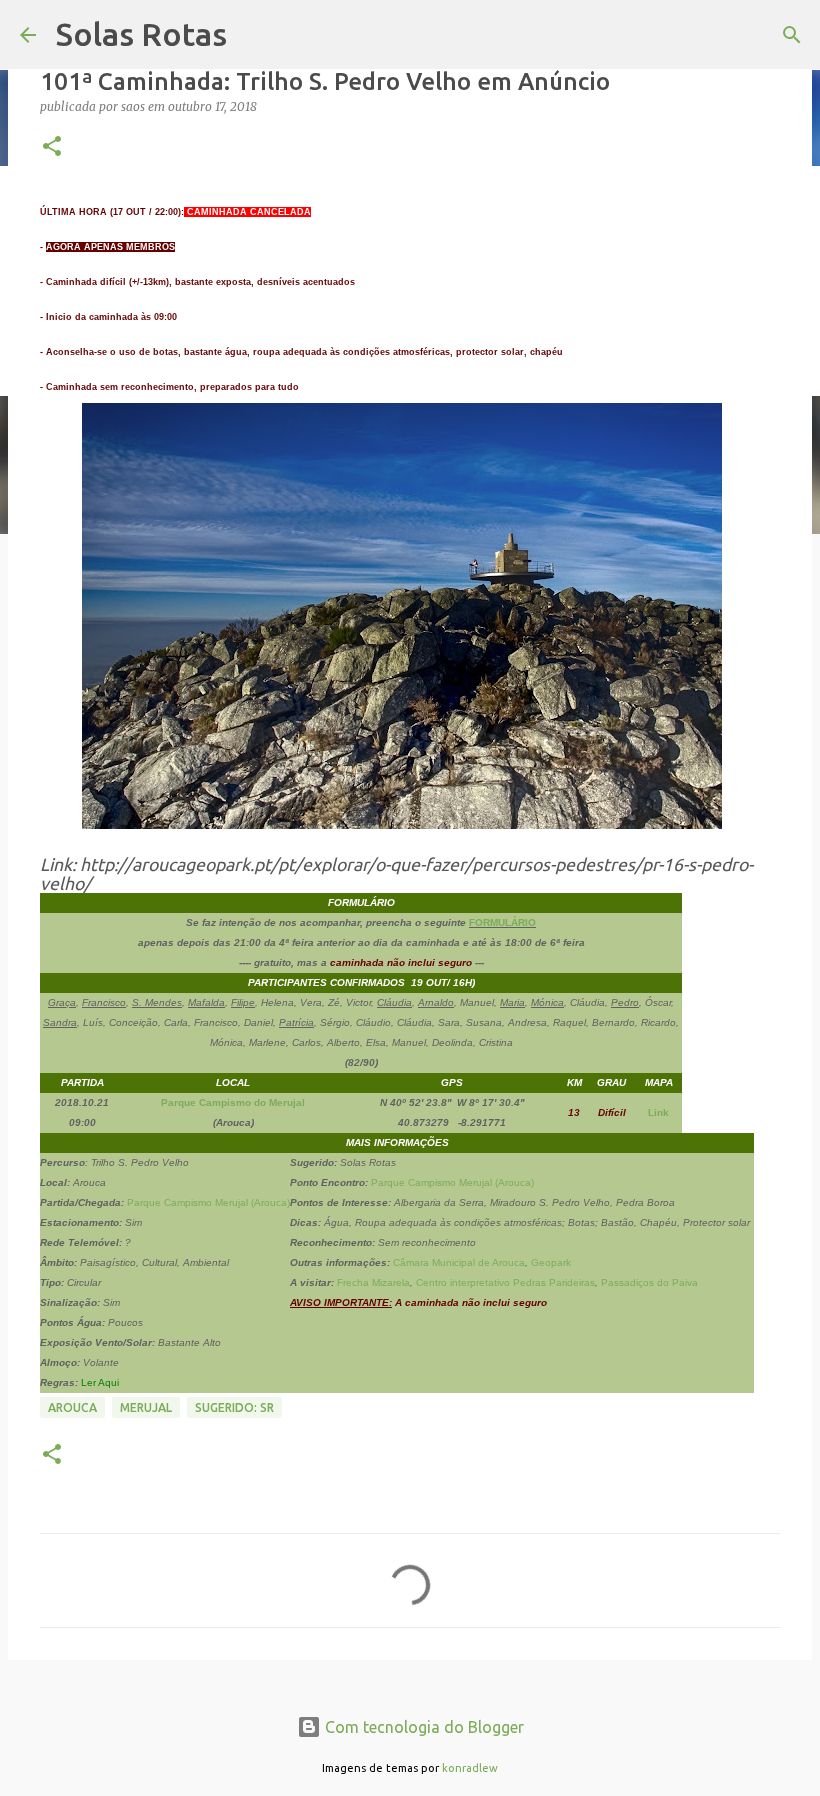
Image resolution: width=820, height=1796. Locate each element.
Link (658, 1112)
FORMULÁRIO (502, 922)
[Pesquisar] (792, 35)
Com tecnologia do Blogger (422, 1727)
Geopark (551, 1262)
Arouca (72, 1407)
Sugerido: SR (234, 1407)
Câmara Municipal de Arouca (459, 1262)
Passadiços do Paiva (649, 1282)
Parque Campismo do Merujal (233, 1102)
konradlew (470, 1768)
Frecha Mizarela (373, 1282)
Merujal (146, 1407)
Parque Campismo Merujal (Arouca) (208, 1202)
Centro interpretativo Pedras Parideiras (505, 1282)
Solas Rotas (141, 34)
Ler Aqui (100, 1382)
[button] (52, 147)
